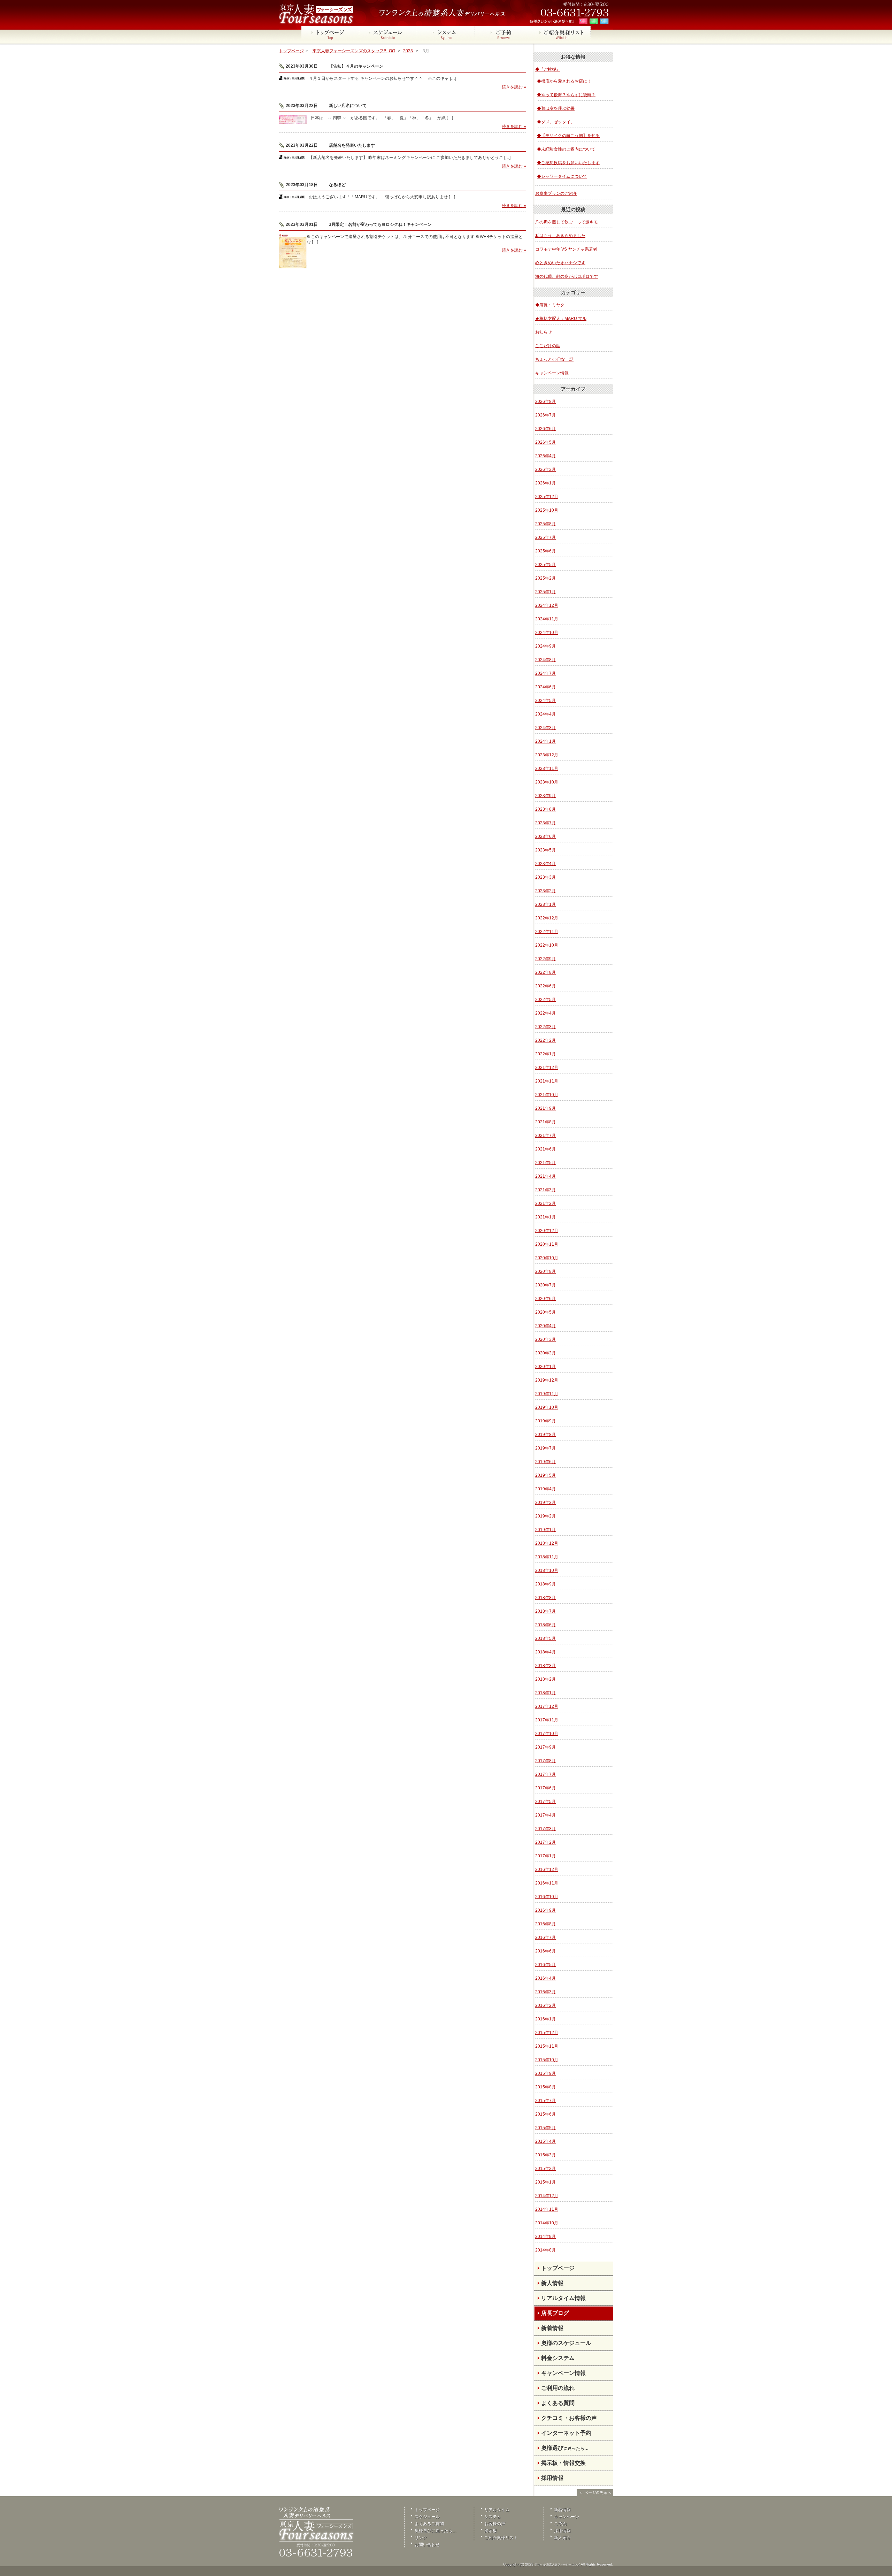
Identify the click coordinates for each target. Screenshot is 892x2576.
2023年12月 (547, 755)
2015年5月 (545, 2128)
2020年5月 (545, 1312)
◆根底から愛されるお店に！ (564, 81)
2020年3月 (545, 1339)
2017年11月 (547, 1720)
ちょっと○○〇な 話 (554, 359)
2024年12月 (547, 605)
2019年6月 (545, 1462)
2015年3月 (545, 2155)
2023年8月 (545, 809)
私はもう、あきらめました (560, 236)
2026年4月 (545, 456)
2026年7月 (545, 415)
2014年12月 (547, 2196)
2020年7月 (545, 1285)
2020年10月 (547, 1258)
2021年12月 (547, 1068)
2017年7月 (545, 1774)
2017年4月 (545, 1815)
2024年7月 (545, 673)
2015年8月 (545, 2087)
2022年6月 (545, 986)
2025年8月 (545, 524)
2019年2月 (545, 1516)
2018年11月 (547, 1557)
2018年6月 (545, 1625)
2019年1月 (545, 1530)
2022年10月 (547, 945)
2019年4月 (545, 1489)
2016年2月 (545, 2005)
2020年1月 (545, 1367)
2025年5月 (545, 565)
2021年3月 (545, 1190)
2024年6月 (545, 687)
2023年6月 (545, 836)
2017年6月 (545, 1788)
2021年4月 (545, 1176)
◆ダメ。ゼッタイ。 (556, 122)
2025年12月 (547, 497)
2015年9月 (545, 2073)
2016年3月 (545, 1992)
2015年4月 (545, 2141)
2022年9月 (545, 959)
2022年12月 (547, 918)
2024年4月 (545, 714)
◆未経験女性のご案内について (566, 149)
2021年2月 (545, 1203)
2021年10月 (547, 1095)
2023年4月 (545, 864)
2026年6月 (545, 429)
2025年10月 (547, 510)
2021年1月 (545, 1217)
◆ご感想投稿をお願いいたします (568, 163)
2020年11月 (547, 1244)
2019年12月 (547, 1380)
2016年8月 (545, 1924)
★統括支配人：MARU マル (561, 319)
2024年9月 (545, 646)
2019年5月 (545, 1475)
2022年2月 (545, 1040)
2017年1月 (545, 1856)
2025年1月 (545, 592)
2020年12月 (547, 1231)
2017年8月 (545, 1761)
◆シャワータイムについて (562, 176)
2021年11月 (547, 1081)
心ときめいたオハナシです (560, 263)
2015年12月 (547, 2033)
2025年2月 (545, 578)
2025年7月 (545, 537)
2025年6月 (545, 551)
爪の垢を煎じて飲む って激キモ (567, 222)
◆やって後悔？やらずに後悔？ (566, 95)
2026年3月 (545, 469)
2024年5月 (545, 701)
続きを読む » (514, 87)
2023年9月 (545, 796)
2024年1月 (545, 741)
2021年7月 (545, 1136)
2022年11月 (547, 932)
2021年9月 (545, 1108)
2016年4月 (545, 1978)
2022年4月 (545, 1013)
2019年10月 (547, 1407)
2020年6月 (545, 1299)
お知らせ (544, 332)
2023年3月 (545, 877)
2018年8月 (545, 1598)
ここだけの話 (548, 346)
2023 (408, 51)
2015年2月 (545, 2169)
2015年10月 (547, 2060)
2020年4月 (545, 1326)
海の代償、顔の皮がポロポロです (567, 276)
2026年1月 (545, 483)
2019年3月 (545, 1503)
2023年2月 (545, 891)
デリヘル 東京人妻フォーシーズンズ (557, 2565)
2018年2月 (545, 1679)
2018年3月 (545, 1666)
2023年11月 (547, 769)
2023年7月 (545, 823)
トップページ (291, 51)
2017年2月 (545, 1842)
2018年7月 (545, 1611)
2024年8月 (545, 660)
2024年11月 (547, 619)
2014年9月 (545, 2237)
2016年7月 (545, 1937)
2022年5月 (545, 1000)
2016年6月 (545, 1951)
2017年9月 (545, 1747)
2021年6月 (545, 1149)
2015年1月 (545, 2182)
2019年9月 (545, 1421)
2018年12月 (547, 1543)
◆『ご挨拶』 (548, 69)
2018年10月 (547, 1570)
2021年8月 (545, 1122)
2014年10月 (547, 2223)
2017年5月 (545, 1802)
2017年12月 (547, 1706)
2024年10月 (547, 633)
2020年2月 (545, 1353)
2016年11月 (547, 1883)
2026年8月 (545, 402)
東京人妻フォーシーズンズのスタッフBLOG (354, 51)
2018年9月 (545, 1584)
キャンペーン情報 (552, 373)
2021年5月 (545, 1163)
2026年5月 (545, 442)
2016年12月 (547, 1870)
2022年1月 (545, 1054)
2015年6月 (545, 2114)
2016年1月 (545, 2019)
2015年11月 (547, 2046)
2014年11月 (547, 2209)
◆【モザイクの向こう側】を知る (568, 136)
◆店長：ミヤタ (550, 305)
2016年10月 (547, 1897)
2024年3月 (545, 728)
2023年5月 (545, 850)
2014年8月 (545, 2250)
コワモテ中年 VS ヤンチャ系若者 (566, 249)
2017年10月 (547, 1734)
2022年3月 (545, 1027)
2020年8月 (545, 1271)
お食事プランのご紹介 (556, 193)
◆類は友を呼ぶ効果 (556, 108)
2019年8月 (545, 1435)
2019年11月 (547, 1394)
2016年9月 (545, 1910)
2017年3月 (545, 1829)
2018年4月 (545, 1652)
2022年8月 (545, 972)
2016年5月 (545, 1965)
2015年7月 (545, 2101)
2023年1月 (545, 904)
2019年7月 (545, 1448)
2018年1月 (545, 1693)
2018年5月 (545, 1638)
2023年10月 (547, 782)
